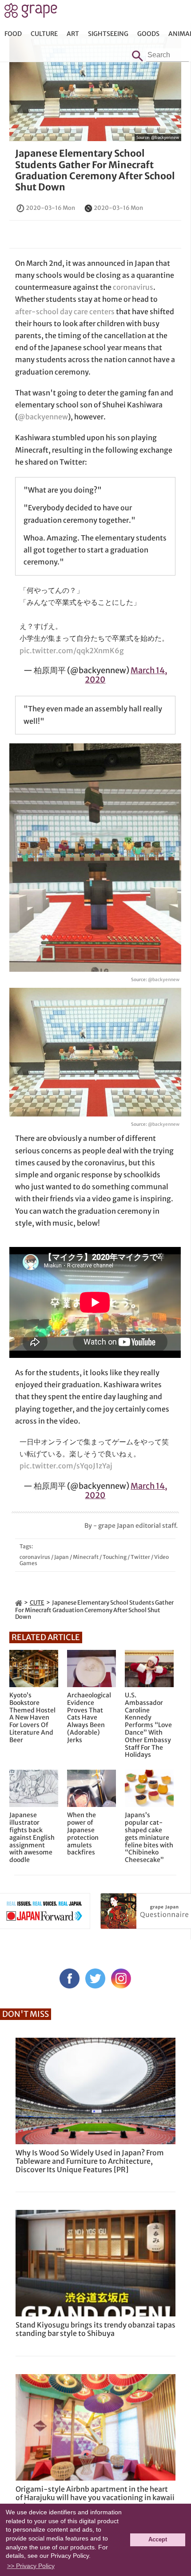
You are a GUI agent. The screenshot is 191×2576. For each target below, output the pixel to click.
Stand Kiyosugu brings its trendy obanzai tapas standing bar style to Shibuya (95, 2329)
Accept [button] (158, 2540)
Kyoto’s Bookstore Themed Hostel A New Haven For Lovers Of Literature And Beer (32, 1718)
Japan (62, 1557)
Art (73, 34)
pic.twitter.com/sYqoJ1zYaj (66, 1466)
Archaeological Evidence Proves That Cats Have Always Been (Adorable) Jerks (89, 1718)
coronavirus (133, 287)
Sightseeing (108, 34)
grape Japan (31, 13)
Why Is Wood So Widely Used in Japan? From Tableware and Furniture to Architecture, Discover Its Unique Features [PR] (90, 2161)
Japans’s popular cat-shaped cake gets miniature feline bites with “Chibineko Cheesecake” (149, 1838)
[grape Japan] (19, 1603)
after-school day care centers (65, 312)
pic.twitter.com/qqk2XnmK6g (72, 651)
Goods (148, 34)
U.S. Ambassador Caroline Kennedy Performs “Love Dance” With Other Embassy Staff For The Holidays (148, 1725)
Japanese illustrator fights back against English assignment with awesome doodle (32, 1838)
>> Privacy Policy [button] (31, 2566)
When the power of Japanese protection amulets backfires (83, 1834)
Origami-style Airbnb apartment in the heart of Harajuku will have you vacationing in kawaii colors (95, 2497)
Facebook (70, 1978)
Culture (44, 34)
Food (13, 34)
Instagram (121, 1978)
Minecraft (86, 1557)
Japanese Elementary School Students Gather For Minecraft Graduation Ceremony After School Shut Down (95, 170)
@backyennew (165, 137)
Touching (115, 1557)
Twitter (140, 1557)
